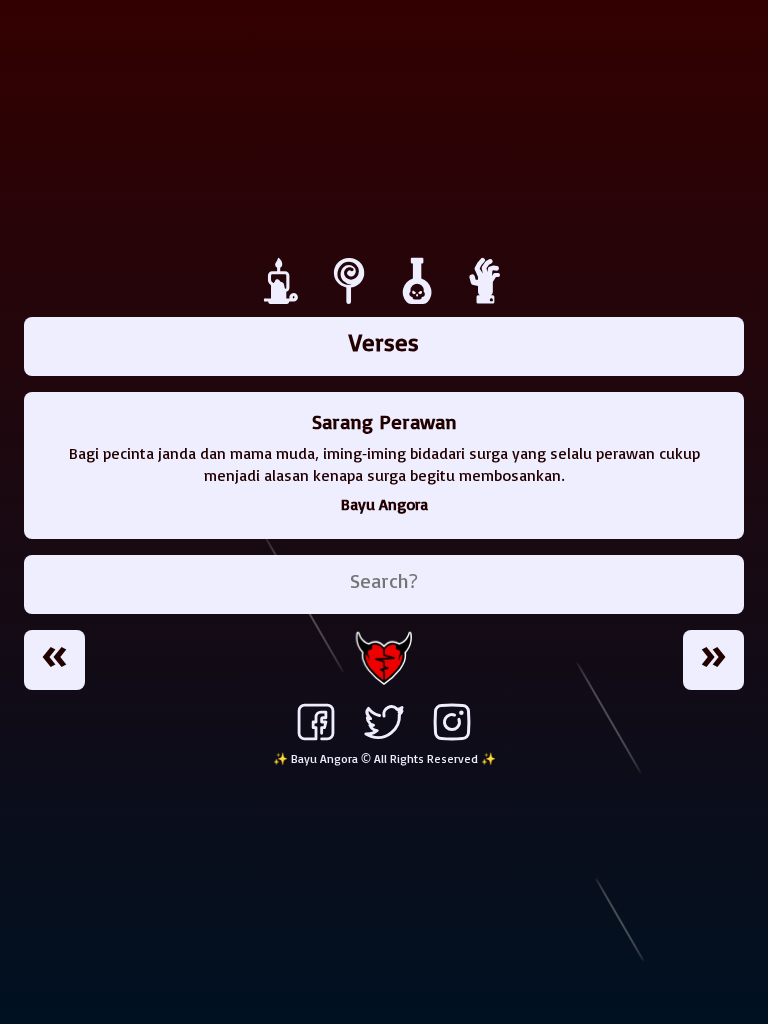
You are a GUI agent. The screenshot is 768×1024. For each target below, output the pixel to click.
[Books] (352, 299)
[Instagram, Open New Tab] (452, 740)
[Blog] (284, 299)
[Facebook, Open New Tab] (316, 740)
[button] (54, 660)
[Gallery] (420, 299)
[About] (486, 299)
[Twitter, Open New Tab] (384, 740)
